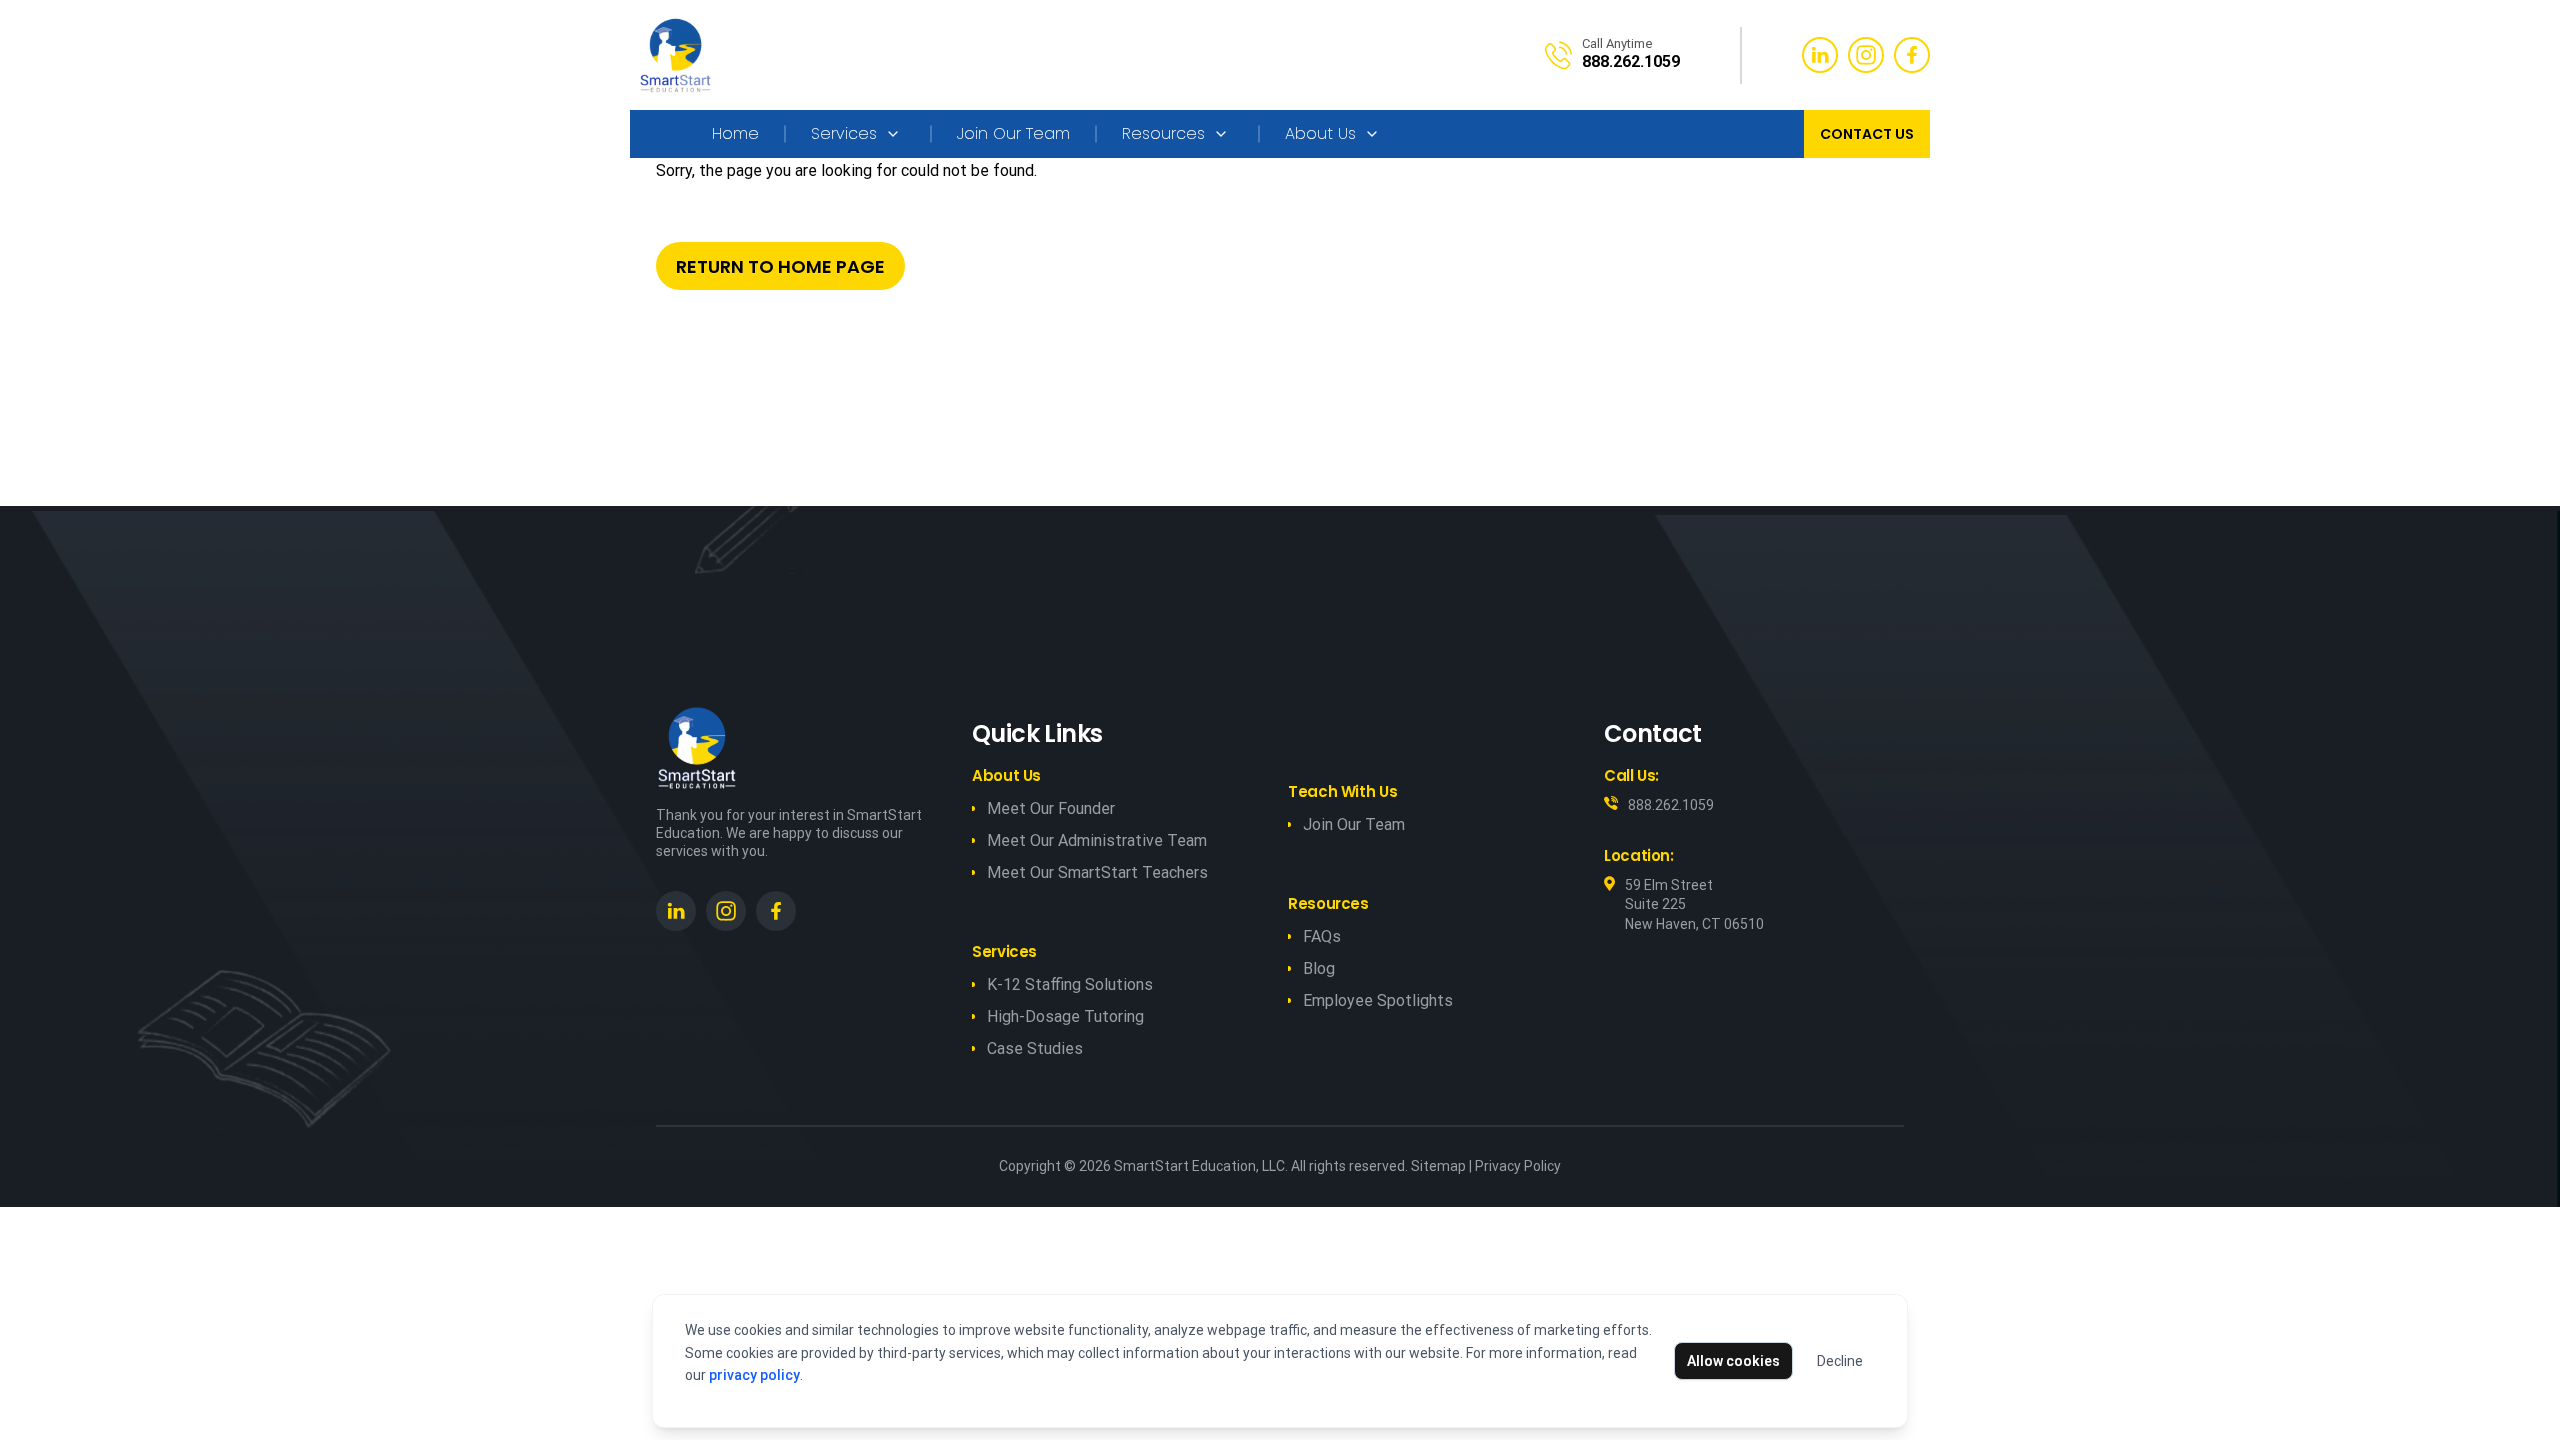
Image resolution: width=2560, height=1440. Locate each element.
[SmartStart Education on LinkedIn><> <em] (676, 911)
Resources (1163, 133)
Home (735, 133)
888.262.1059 (1671, 805)
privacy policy (754, 1375)
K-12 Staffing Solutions (1070, 984)
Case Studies (1035, 1048)
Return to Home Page (780, 266)
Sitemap (1438, 1166)
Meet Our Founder (1051, 808)
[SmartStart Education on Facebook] (776, 911)
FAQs (1322, 936)
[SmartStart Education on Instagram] (726, 911)
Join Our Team (1013, 133)
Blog (1319, 968)
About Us (1320, 133)
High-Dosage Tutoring (1065, 1016)
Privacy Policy (1518, 1166)
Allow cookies (1733, 1361)
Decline (1840, 1361)
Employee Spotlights (1378, 1000)
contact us (1867, 134)
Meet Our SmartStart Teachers (1097, 872)
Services (844, 133)
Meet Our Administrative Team (1097, 840)
